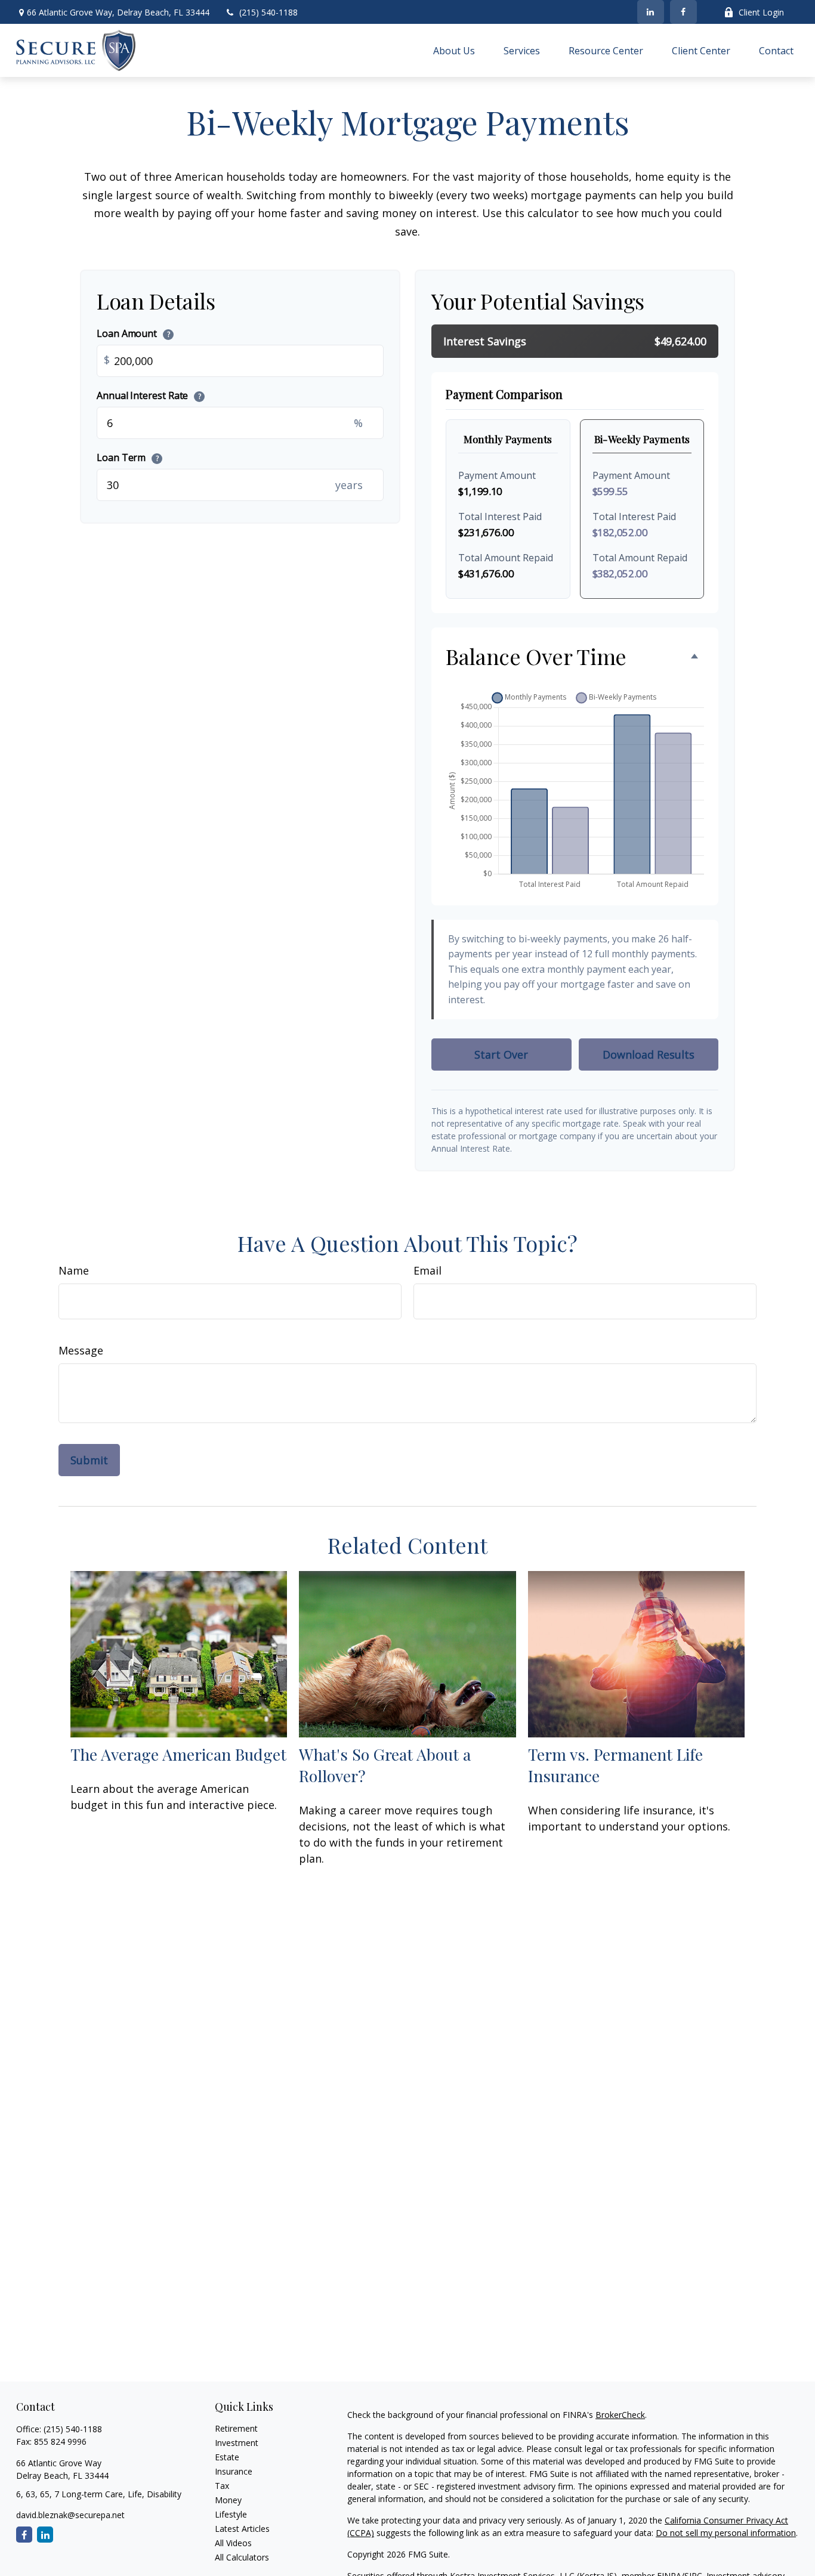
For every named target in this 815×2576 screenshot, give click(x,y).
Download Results (649, 1054)
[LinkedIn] (651, 12)
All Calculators (242, 2557)
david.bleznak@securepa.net (70, 2515)
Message (81, 1350)
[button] (454, 51)
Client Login (761, 12)
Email (427, 1270)
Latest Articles (242, 2529)
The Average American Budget (178, 1754)
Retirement (236, 2428)
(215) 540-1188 (268, 12)
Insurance (234, 2471)
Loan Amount (133, 333)
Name (74, 1270)
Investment (237, 2443)
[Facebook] (683, 12)
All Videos (233, 2543)
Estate (227, 2457)
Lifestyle (231, 2514)
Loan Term (128, 457)
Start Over (501, 1054)
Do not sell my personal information (726, 2533)
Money (228, 2500)
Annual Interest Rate (149, 395)
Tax (222, 2486)
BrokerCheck (620, 2415)
